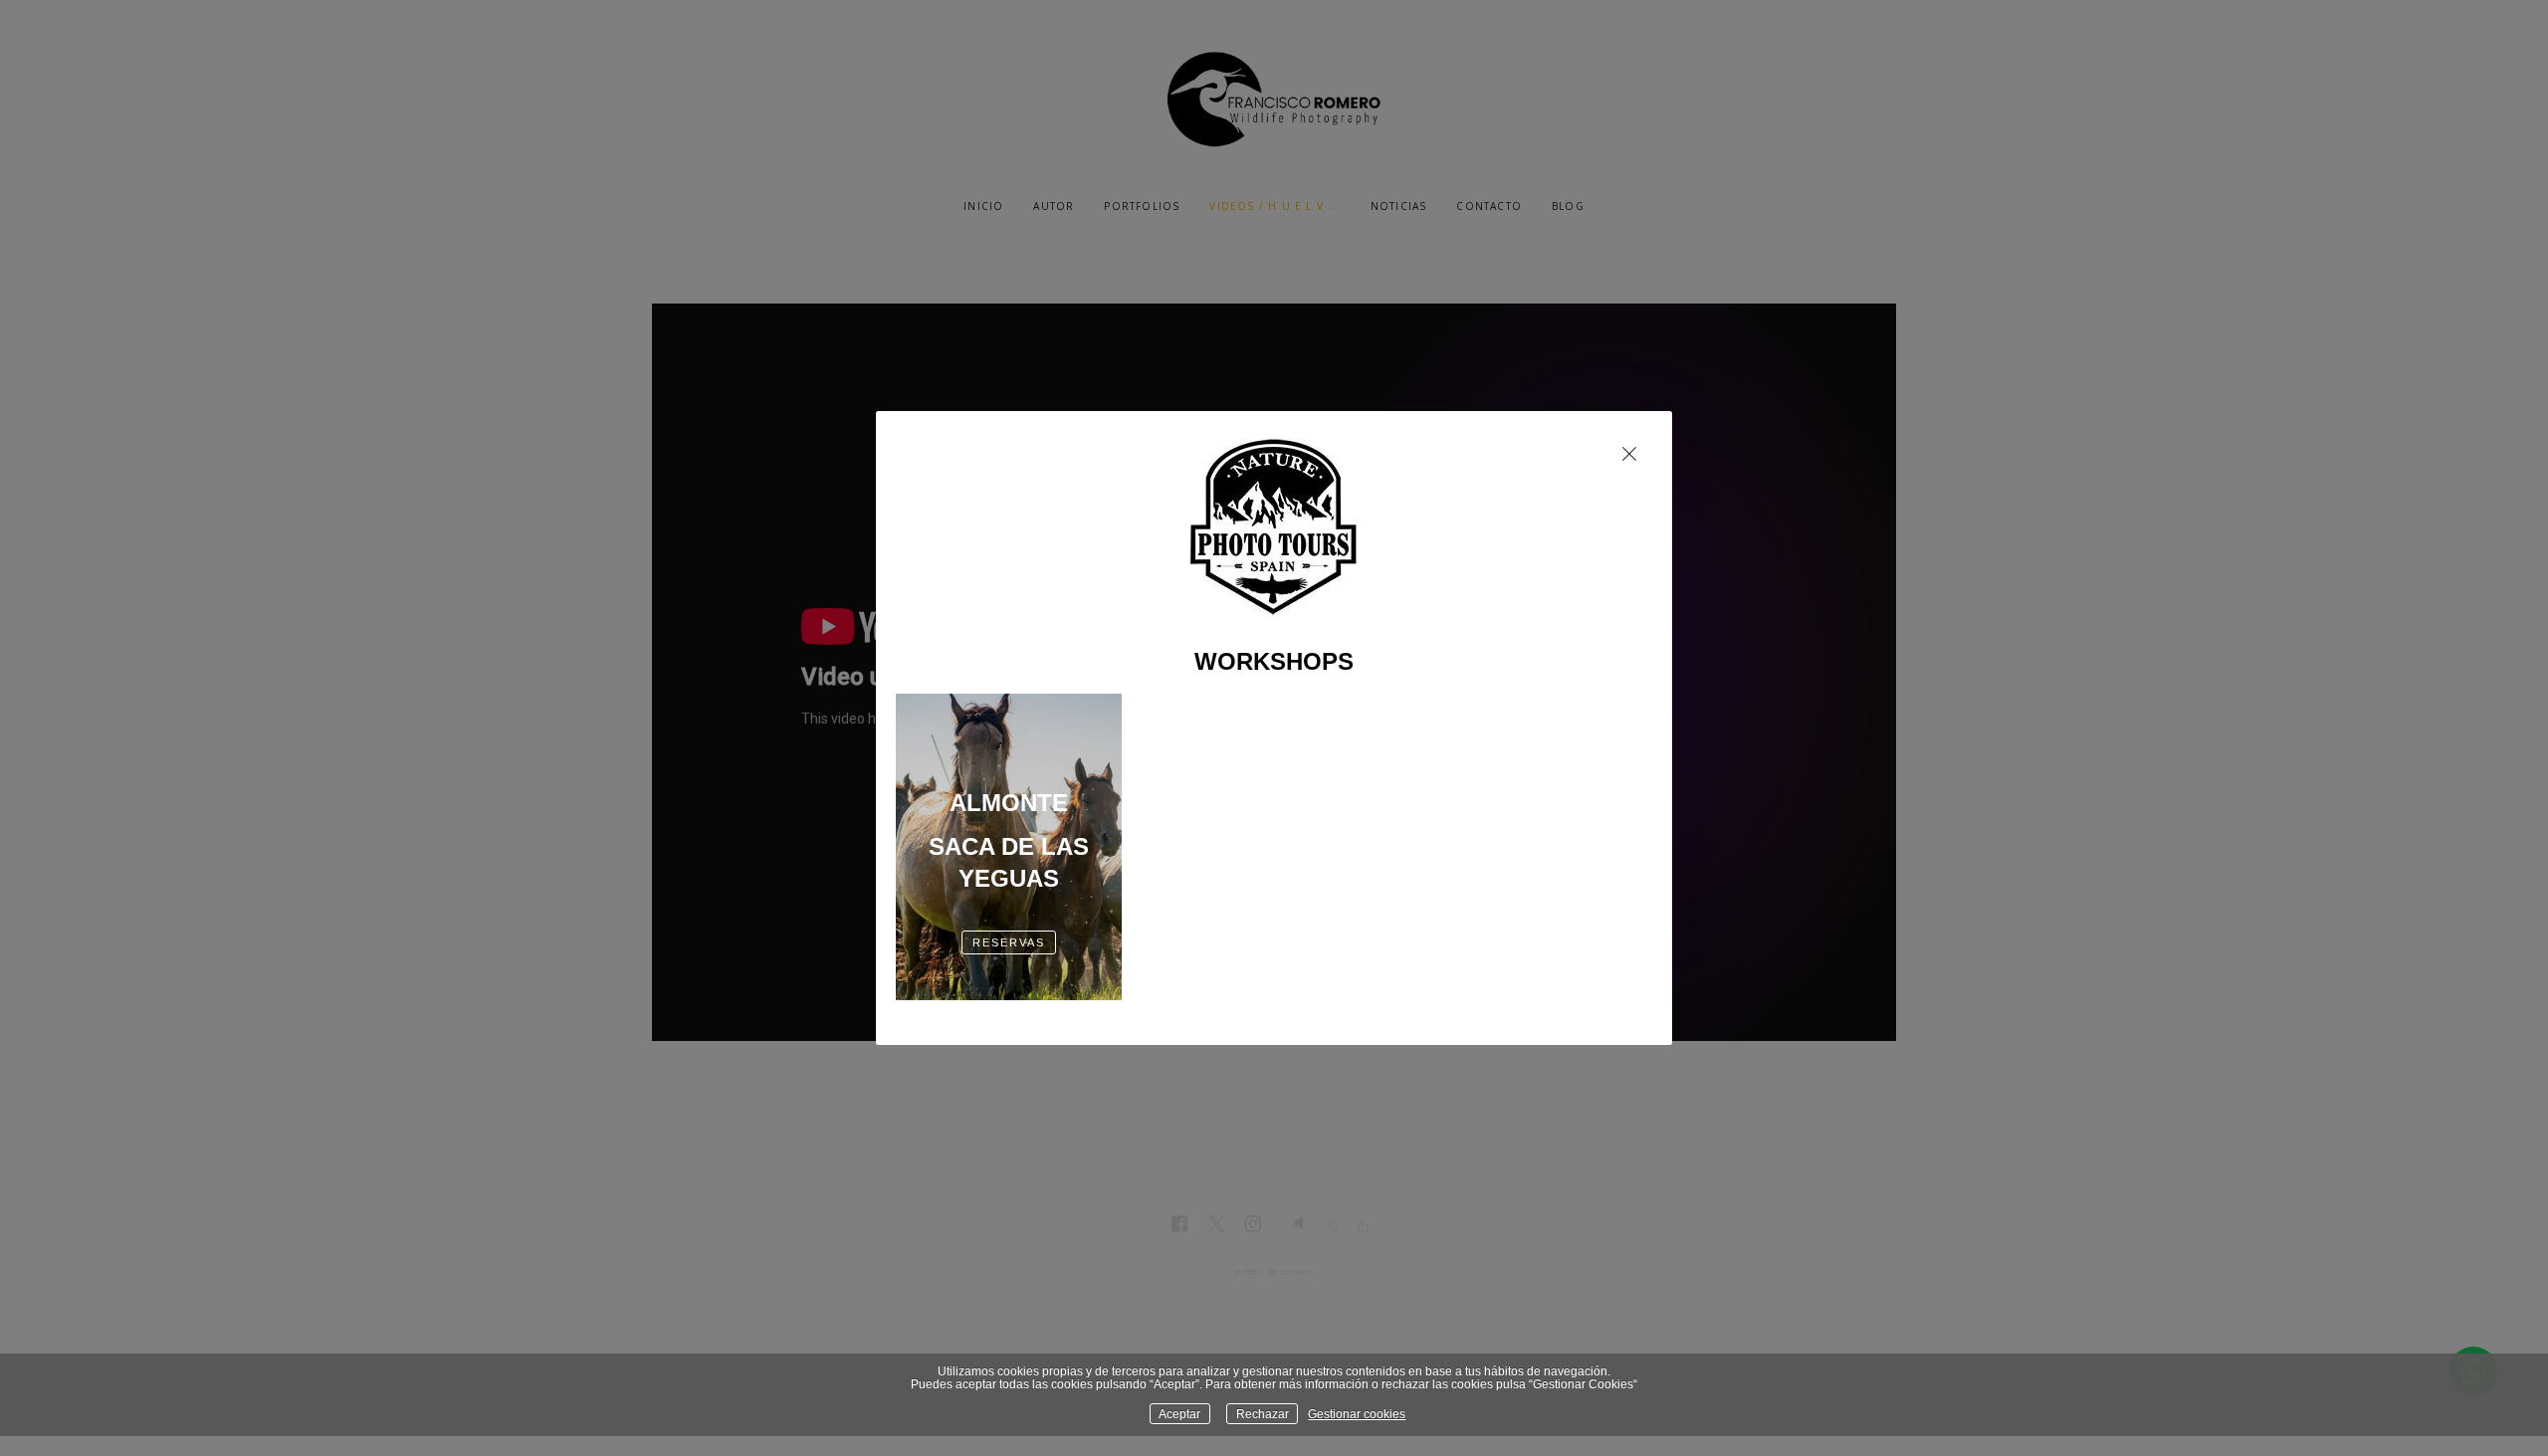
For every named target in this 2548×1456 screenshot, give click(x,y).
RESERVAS (1009, 942)
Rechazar (1263, 1414)
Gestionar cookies (1357, 1414)
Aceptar (1179, 1414)
